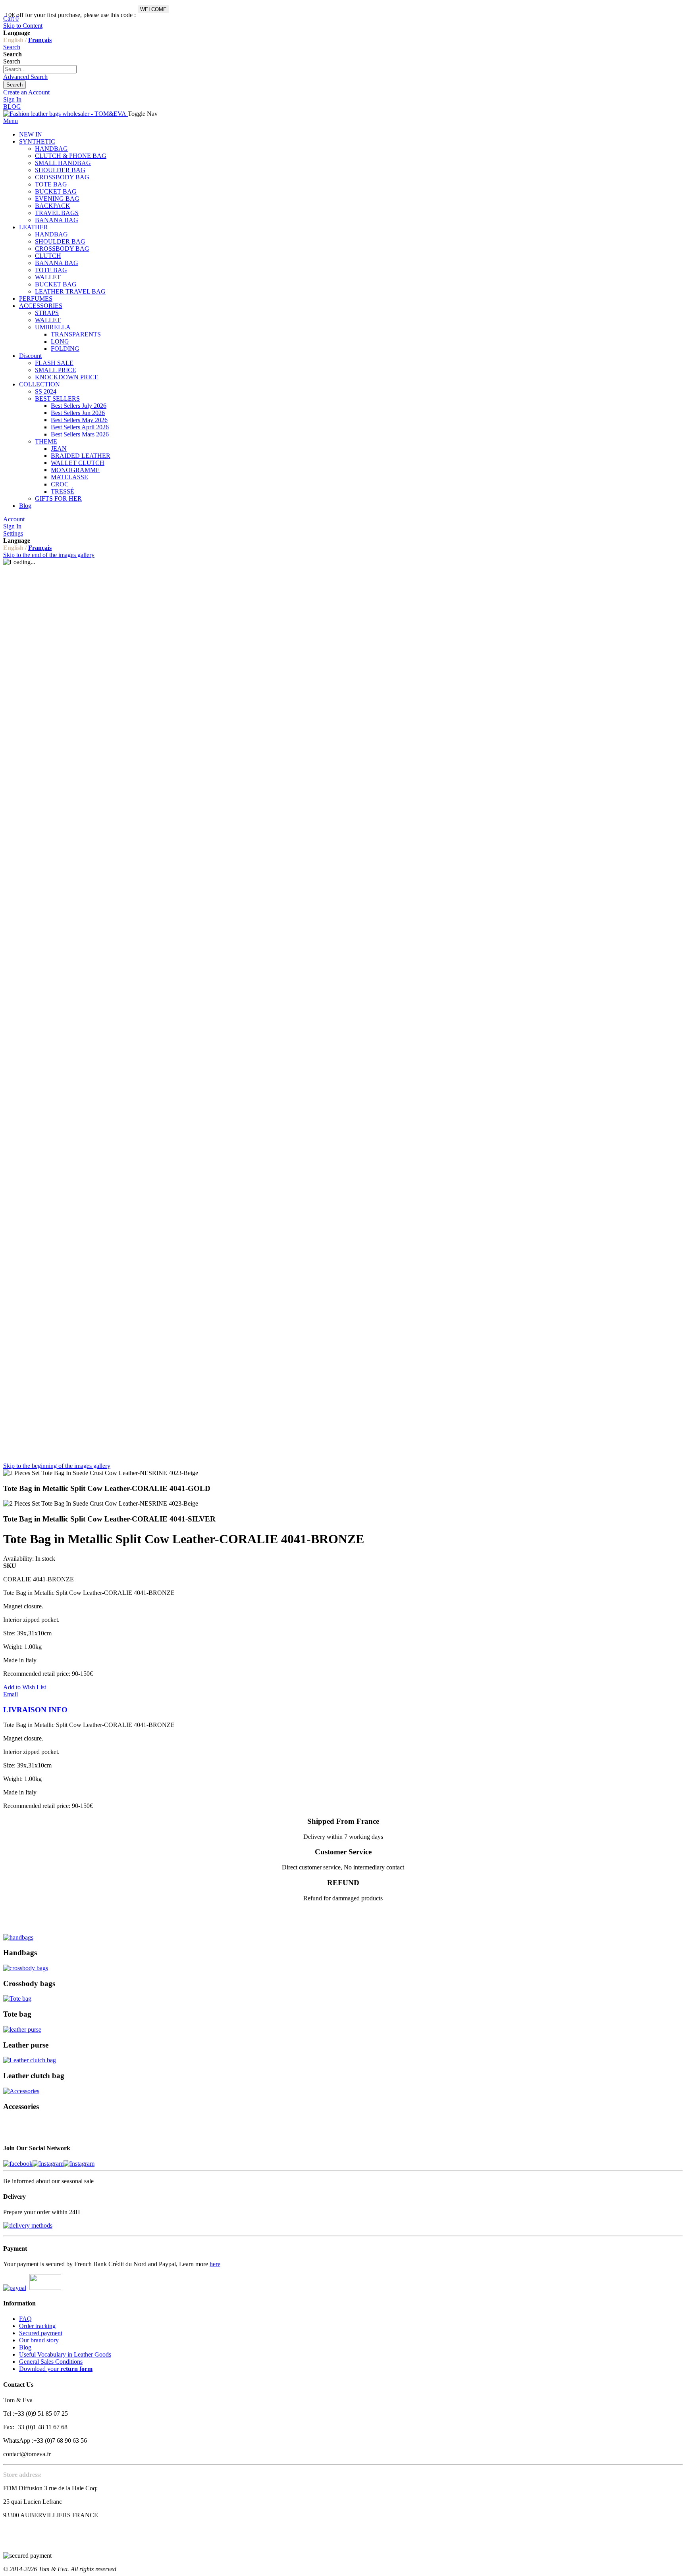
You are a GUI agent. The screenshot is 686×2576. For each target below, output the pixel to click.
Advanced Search (25, 77)
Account (14, 519)
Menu (11, 121)
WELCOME (153, 9)
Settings (13, 533)
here (215, 2264)
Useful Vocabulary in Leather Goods (65, 2354)
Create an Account (26, 92)
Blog (25, 2347)
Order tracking (37, 2326)
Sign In (12, 99)
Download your (56, 2369)
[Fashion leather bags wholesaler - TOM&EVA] (66, 114)
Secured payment (41, 2333)
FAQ (25, 2319)
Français (40, 40)
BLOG (12, 107)
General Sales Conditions (51, 2362)
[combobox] (40, 69)
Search (12, 47)
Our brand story (39, 2340)
